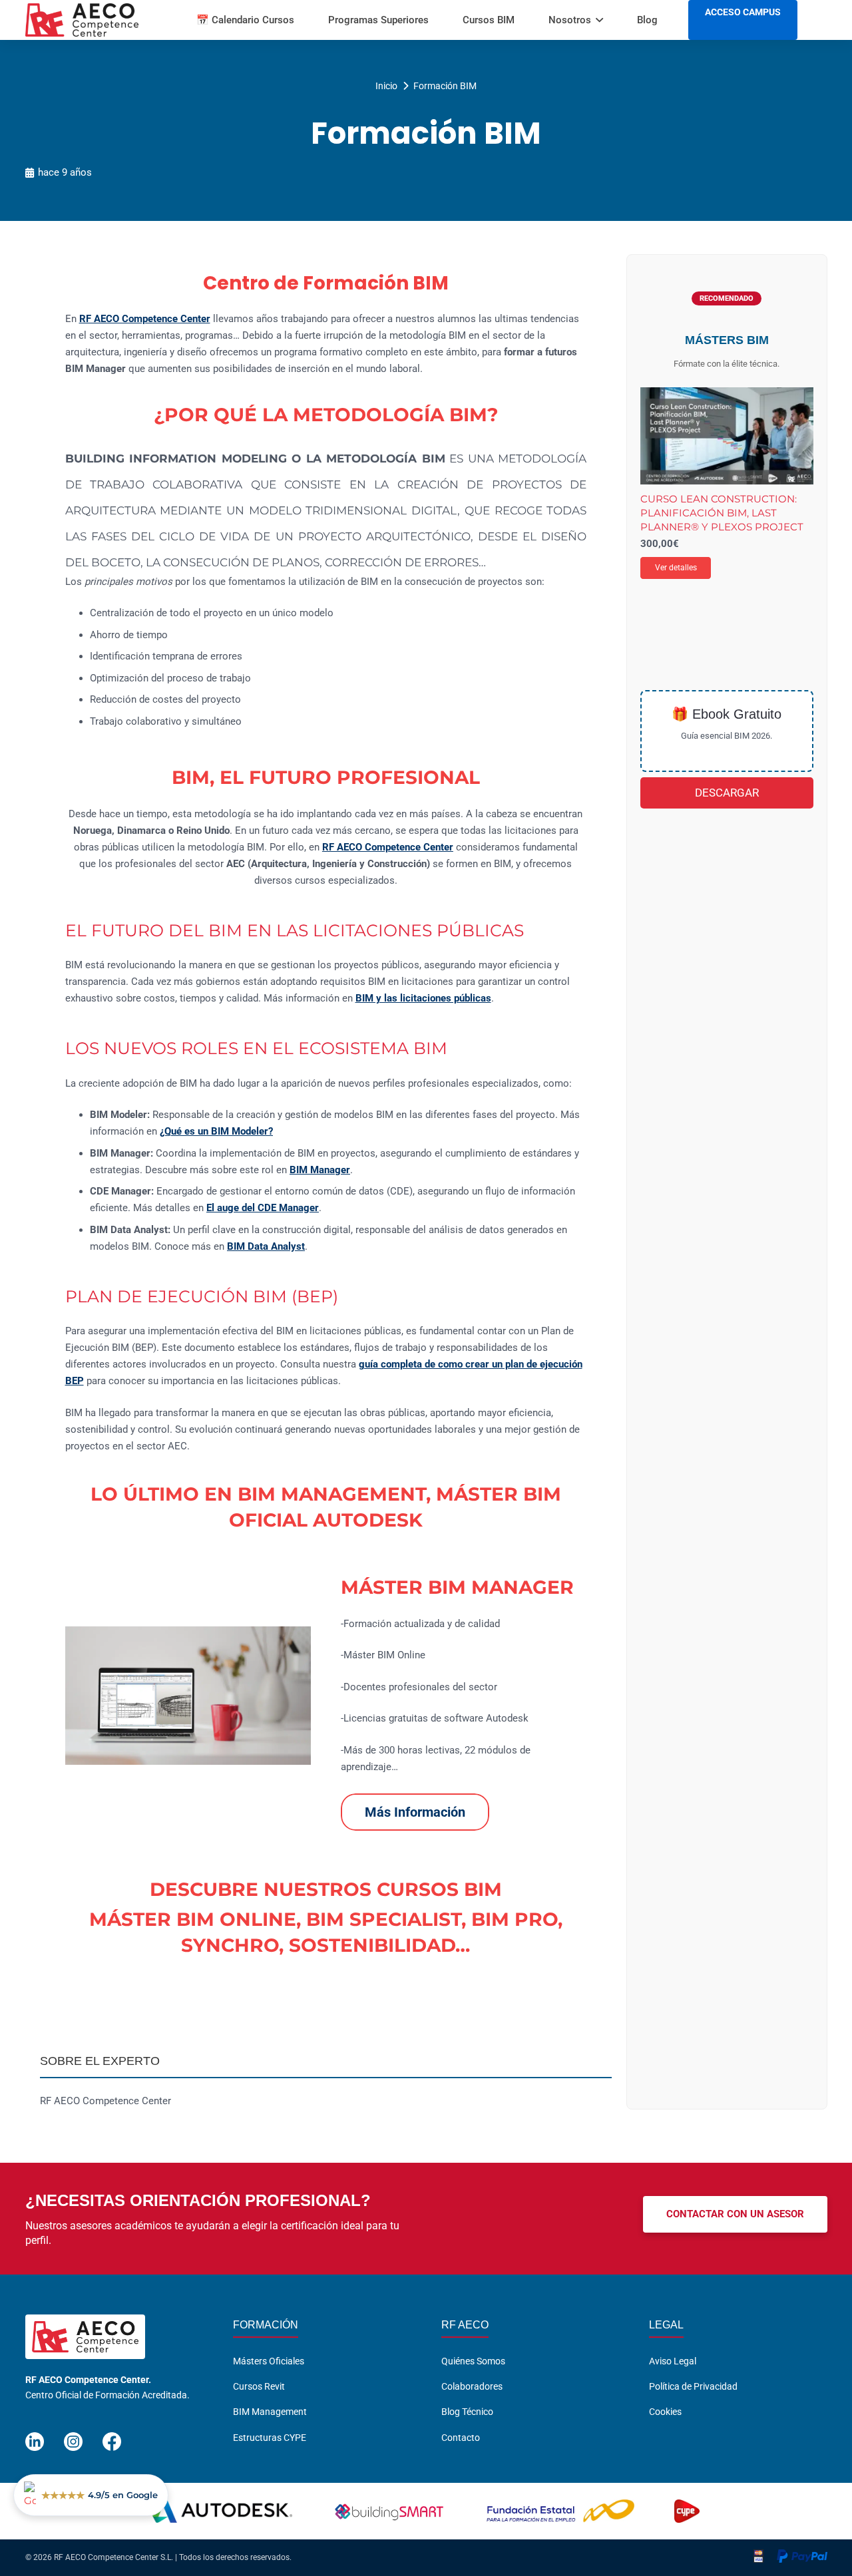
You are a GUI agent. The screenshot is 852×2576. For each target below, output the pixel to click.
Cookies (665, 2412)
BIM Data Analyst (266, 1246)
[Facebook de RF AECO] (112, 2436)
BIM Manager (320, 1170)
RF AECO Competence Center (145, 319)
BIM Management (270, 2412)
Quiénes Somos (473, 2361)
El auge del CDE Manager (263, 1208)
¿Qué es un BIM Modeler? (216, 1131)
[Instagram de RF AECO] (73, 2436)
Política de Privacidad (693, 2386)
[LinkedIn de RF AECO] (35, 2436)
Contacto (461, 2438)
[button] (599, 20)
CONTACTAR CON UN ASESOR (735, 2214)
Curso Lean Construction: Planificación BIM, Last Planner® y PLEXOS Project (722, 513)
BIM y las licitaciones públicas (423, 998)
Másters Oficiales (269, 2361)
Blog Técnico (467, 2412)
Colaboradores (472, 2386)
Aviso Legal (673, 2361)
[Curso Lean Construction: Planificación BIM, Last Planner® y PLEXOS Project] (727, 436)
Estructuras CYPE (270, 2438)
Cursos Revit (259, 2386)
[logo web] (82, 20)
